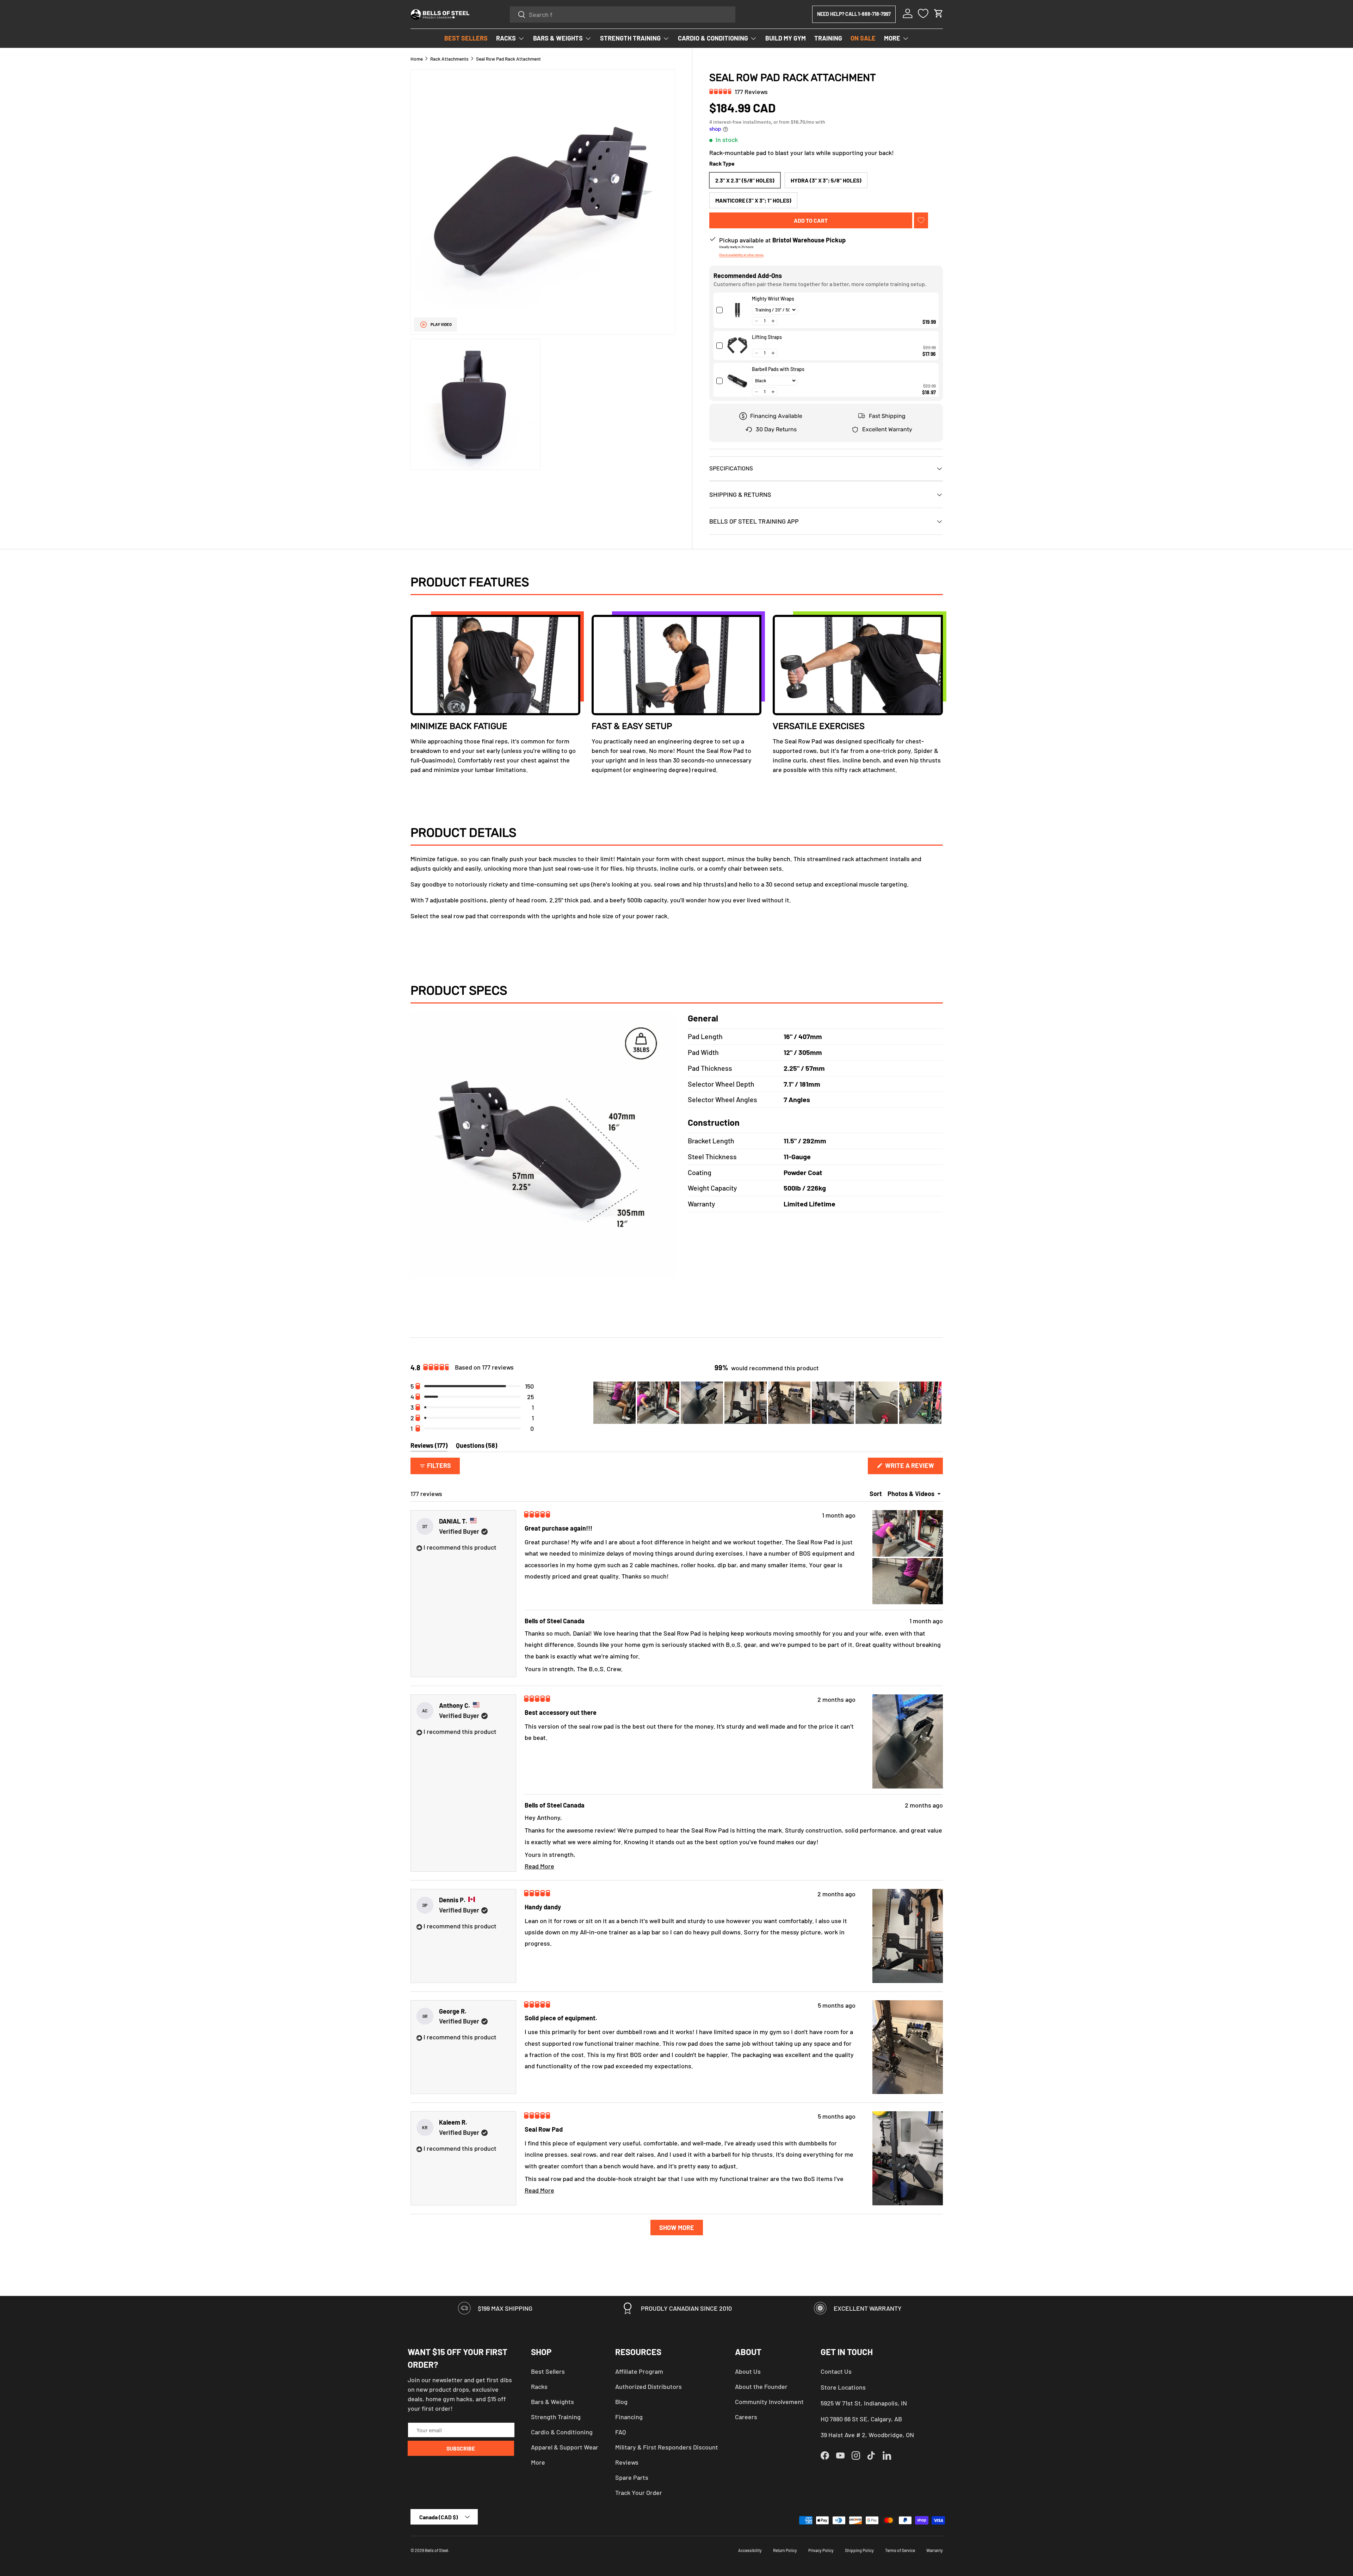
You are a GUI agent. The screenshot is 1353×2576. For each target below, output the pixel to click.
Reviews (627, 2462)
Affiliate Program (639, 2371)
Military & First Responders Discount (667, 2447)
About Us (748, 2371)
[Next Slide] (937, 1403)
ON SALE (863, 38)
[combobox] (623, 14)
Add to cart (811, 220)
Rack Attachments (449, 59)
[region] (768, 1403)
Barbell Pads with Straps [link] (778, 369)
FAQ (620, 2432)
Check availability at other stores (741, 255)
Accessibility (750, 2550)
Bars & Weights (552, 2402)
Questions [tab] (477, 1447)
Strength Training (556, 2417)
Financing (629, 2417)
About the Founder (761, 2386)
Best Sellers (548, 2371)
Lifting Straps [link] (767, 337)
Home (417, 59)
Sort (876, 1494)
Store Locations (843, 2387)
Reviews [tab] (429, 1447)
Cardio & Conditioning (562, 2432)
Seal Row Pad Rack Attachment (508, 59)
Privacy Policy (821, 2550)
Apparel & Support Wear (565, 2447)
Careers (746, 2417)
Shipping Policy (859, 2550)
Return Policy (785, 2550)
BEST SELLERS (466, 38)
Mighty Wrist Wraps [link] (773, 299)
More (538, 2462)
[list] (543, 270)
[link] (737, 310)
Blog (621, 2402)
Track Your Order (639, 2492)
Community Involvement (769, 2402)
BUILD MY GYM (786, 38)
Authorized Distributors (648, 2386)
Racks (539, 2386)
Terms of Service (900, 2550)
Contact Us (836, 2371)
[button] (939, 13)
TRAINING (828, 38)
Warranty (935, 2550)
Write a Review (912, 1468)
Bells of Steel (437, 2550)
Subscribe (461, 2448)
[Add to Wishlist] (921, 220)
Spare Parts (632, 2477)
